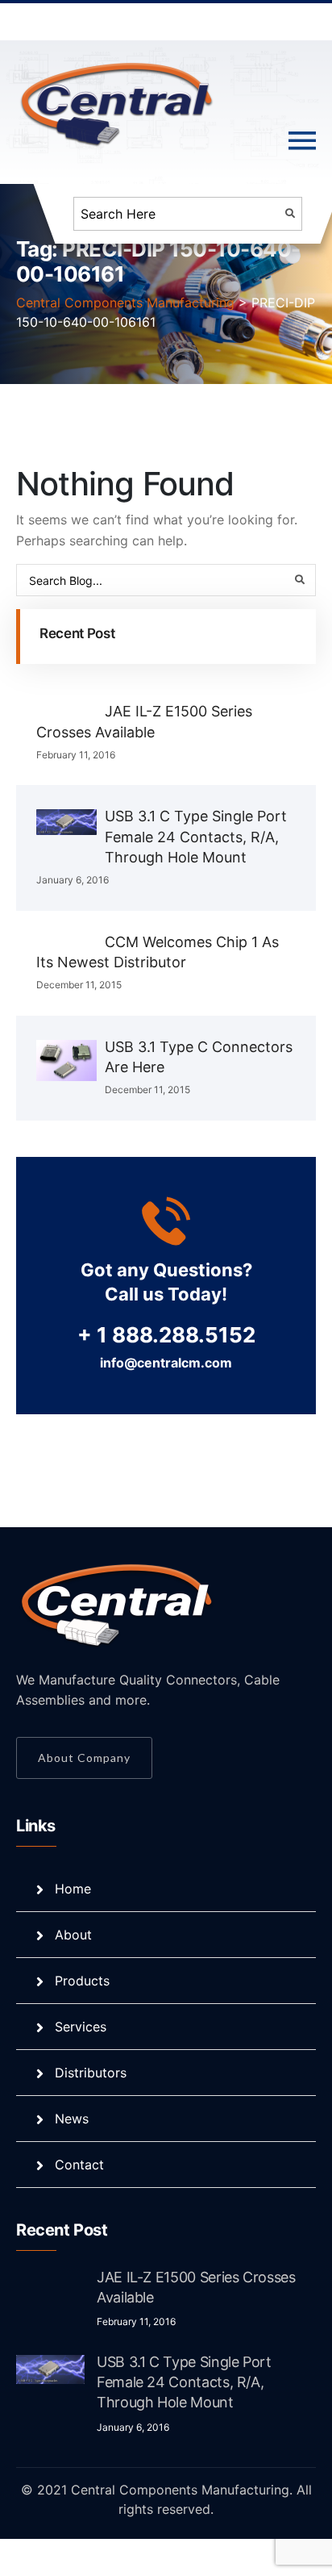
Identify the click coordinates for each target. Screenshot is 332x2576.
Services (81, 2027)
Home (73, 1889)
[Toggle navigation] (302, 141)
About (73, 1935)
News (72, 2119)
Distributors (91, 2073)
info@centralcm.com (166, 1363)
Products (82, 1981)
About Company (84, 1758)
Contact (79, 2165)
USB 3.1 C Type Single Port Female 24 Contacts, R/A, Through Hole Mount (196, 836)
